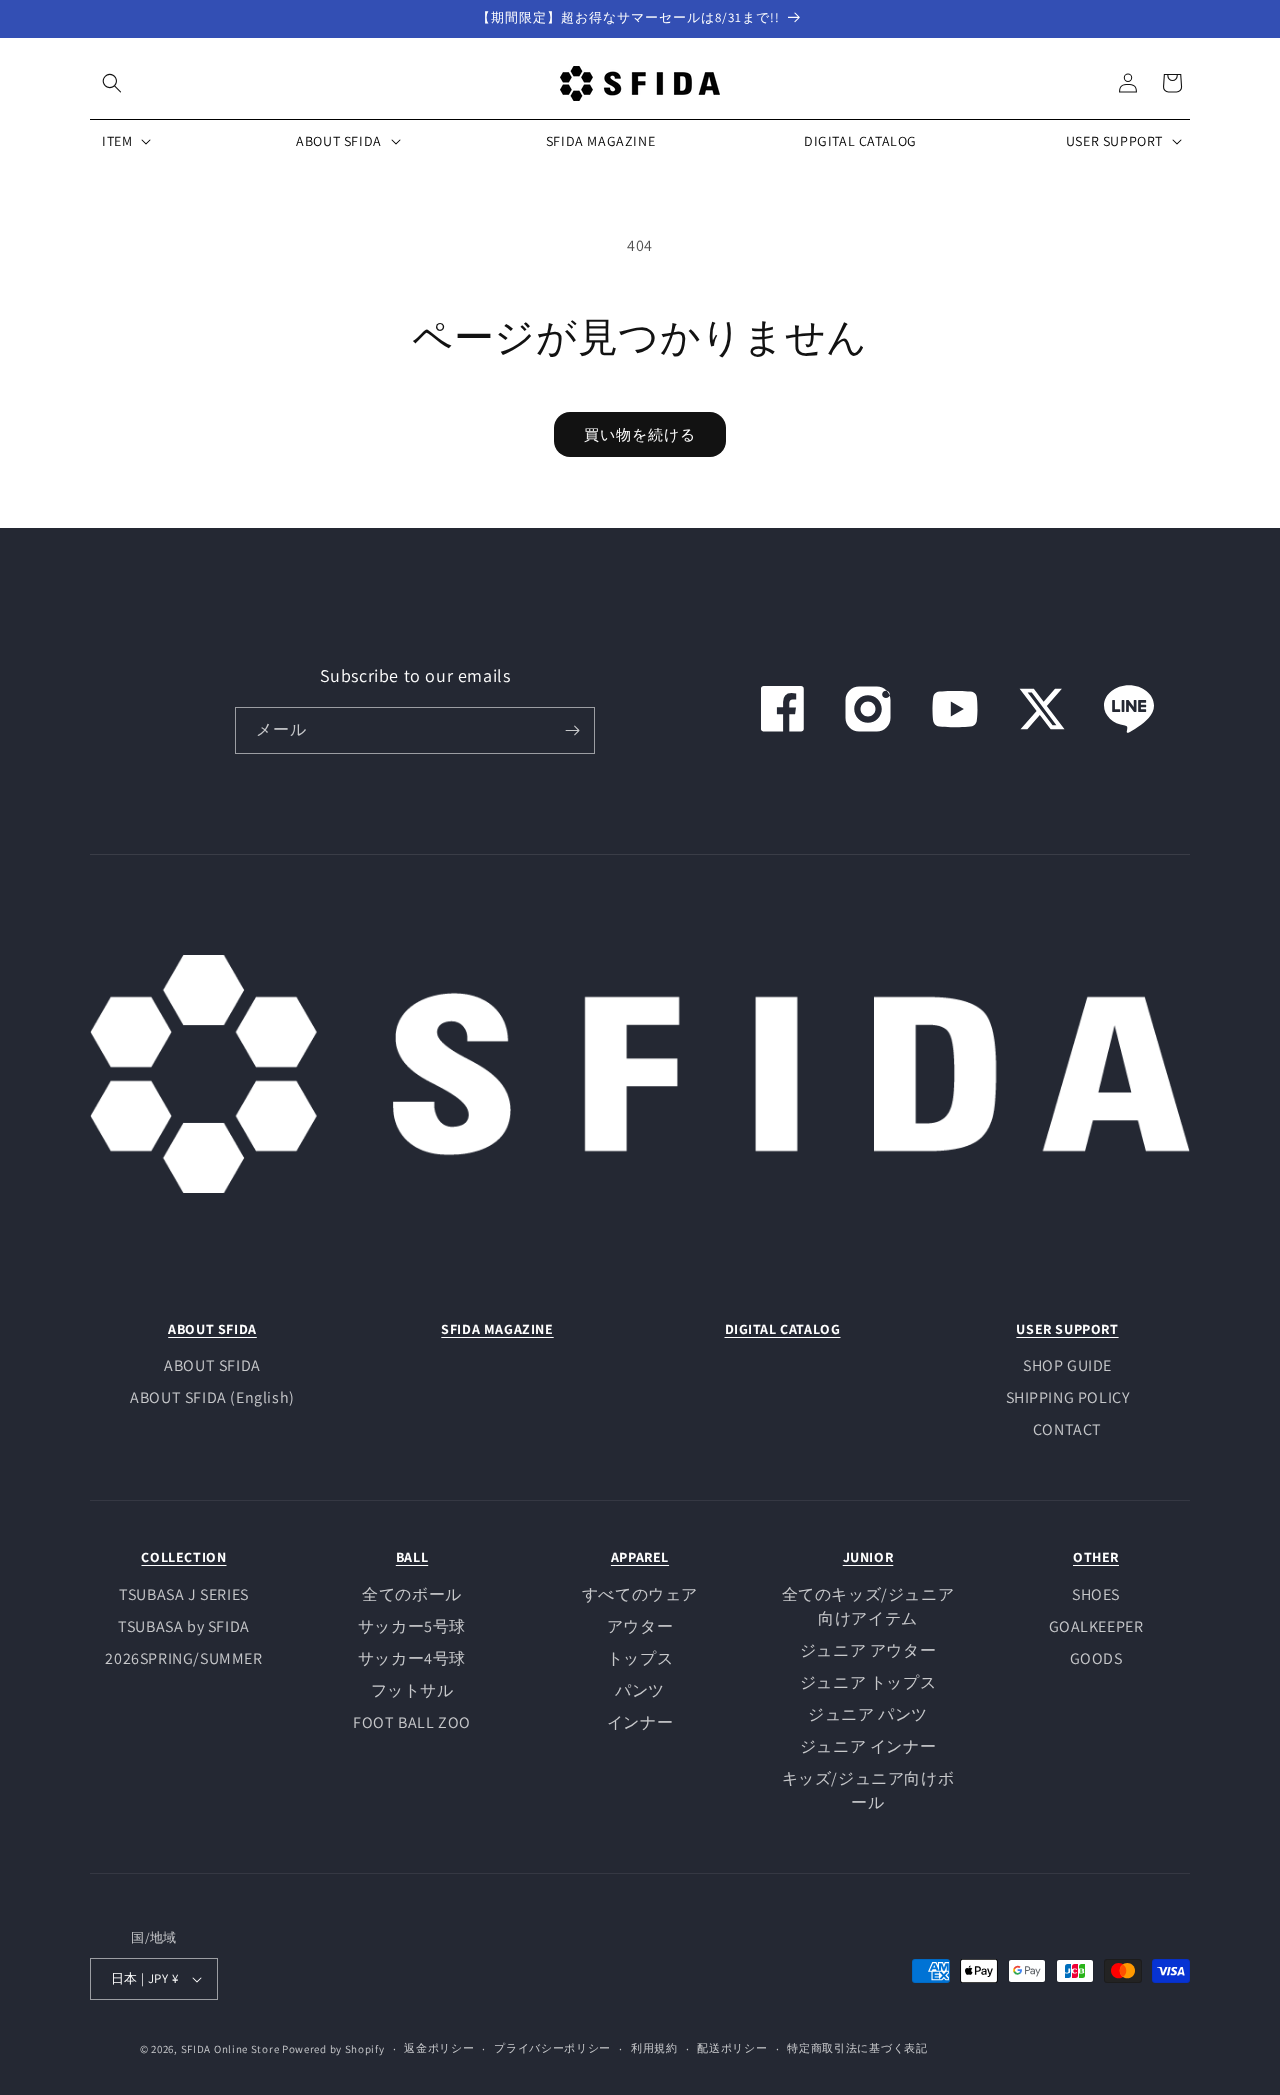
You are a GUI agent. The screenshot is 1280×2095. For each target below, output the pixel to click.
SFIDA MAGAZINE (497, 1329)
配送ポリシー (732, 2048)
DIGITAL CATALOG (783, 1329)
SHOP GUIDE (1067, 1365)
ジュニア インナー (868, 1746)
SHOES (1096, 1594)
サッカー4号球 (412, 1658)
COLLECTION (183, 1557)
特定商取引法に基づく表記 (857, 2048)
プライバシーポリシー (552, 2048)
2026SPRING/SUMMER (183, 1658)
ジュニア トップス (868, 1682)
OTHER (1096, 1557)
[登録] (572, 730)
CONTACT (1067, 1429)
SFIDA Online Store (230, 2049)
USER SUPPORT (1067, 1329)
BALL (412, 1557)
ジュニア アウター (868, 1650)
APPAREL (640, 1557)
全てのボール (412, 1594)
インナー (640, 1722)
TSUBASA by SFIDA (184, 1626)
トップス (640, 1658)
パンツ (640, 1690)
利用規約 (654, 2048)
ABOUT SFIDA (212, 1329)
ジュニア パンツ (868, 1714)
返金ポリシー (439, 2048)
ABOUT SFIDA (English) (212, 1397)
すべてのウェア (640, 1594)
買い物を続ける (640, 434)
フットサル (412, 1690)
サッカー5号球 (412, 1626)
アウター (640, 1626)
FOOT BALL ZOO (412, 1722)
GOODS (1096, 1658)
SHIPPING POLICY (1068, 1397)
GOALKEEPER (1096, 1626)
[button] (112, 83)
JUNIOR (868, 1557)
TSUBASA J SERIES (184, 1594)
